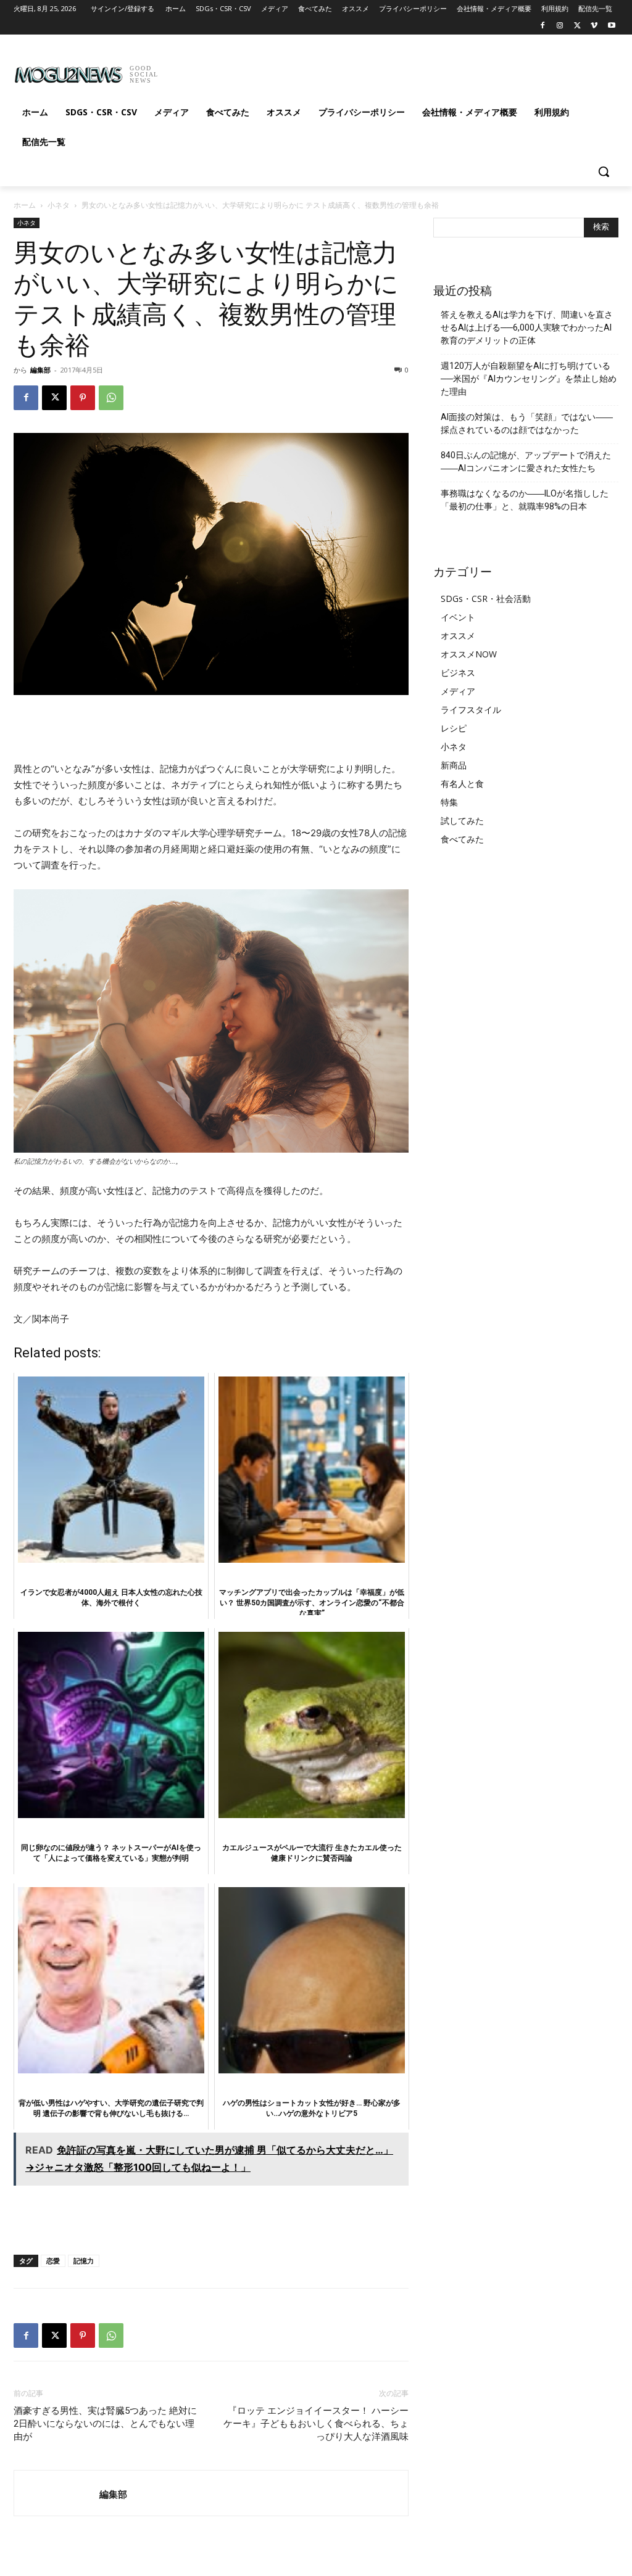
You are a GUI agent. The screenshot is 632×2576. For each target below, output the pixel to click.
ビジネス (458, 673)
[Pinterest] (83, 398)
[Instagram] (560, 26)
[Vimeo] (594, 26)
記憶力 (84, 2261)
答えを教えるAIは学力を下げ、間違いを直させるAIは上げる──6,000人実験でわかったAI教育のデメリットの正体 (527, 327)
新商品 (454, 765)
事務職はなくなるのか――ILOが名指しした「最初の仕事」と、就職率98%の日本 (525, 500)
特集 (449, 802)
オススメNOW (469, 654)
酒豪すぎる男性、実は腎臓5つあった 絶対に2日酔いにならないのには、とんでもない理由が (105, 2424)
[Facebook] (543, 26)
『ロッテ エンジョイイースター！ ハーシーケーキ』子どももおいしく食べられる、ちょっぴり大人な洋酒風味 (316, 2424)
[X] (577, 26)
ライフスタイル (471, 710)
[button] (604, 171)
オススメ (458, 636)
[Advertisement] (303, 70)
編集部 (40, 370)
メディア (458, 691)
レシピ (454, 728)
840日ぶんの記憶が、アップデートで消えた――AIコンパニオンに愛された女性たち (526, 462)
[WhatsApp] (111, 398)
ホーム (25, 205)
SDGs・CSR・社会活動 (486, 599)
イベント (458, 617)
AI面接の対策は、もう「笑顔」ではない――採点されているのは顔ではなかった (527, 423)
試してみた (462, 821)
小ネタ (59, 205)
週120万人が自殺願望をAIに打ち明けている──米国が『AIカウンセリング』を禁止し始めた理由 (529, 379)
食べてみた (462, 839)
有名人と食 (462, 784)
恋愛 (53, 2261)
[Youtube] (611, 26)
